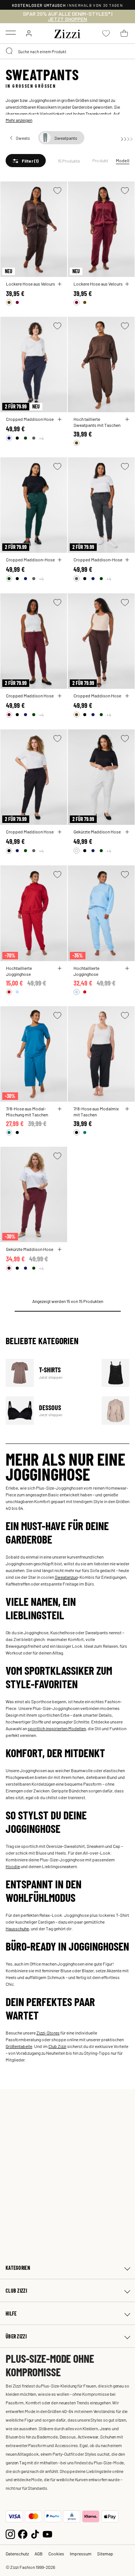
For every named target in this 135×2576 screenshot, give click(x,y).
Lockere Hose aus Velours (31, 284)
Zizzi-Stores (48, 2033)
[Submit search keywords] (10, 51)
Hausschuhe (17, 1928)
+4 (41, 438)
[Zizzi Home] (67, 33)
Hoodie (13, 1866)
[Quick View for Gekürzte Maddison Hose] (127, 832)
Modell (123, 160)
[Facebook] (23, 2533)
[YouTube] (47, 2533)
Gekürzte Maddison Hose (97, 832)
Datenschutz (17, 2554)
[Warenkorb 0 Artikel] (124, 33)
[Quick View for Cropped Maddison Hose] (60, 419)
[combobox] (67, 51)
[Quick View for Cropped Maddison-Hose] (60, 560)
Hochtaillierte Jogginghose (19, 971)
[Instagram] (10, 2533)
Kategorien (18, 2268)
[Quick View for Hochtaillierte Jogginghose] (60, 968)
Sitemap (105, 2554)
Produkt (100, 160)
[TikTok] (35, 2533)
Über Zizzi (16, 2336)
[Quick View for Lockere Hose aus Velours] (60, 284)
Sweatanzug (66, 1577)
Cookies (56, 2554)
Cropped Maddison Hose (30, 419)
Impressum (81, 2554)
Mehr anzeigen (19, 120)
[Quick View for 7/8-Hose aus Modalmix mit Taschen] (127, 1109)
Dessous (49, 1410)
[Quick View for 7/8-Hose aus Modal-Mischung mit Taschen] (60, 1109)
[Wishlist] (57, 191)
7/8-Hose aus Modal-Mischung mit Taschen (27, 1111)
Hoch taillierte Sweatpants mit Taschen (97, 422)
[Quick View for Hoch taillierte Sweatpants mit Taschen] (127, 419)
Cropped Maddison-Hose (30, 559)
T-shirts (49, 1373)
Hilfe (11, 2313)
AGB (39, 2554)
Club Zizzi (57, 2046)
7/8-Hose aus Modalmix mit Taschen (96, 1111)
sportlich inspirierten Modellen (57, 1728)
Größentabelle (19, 2046)
